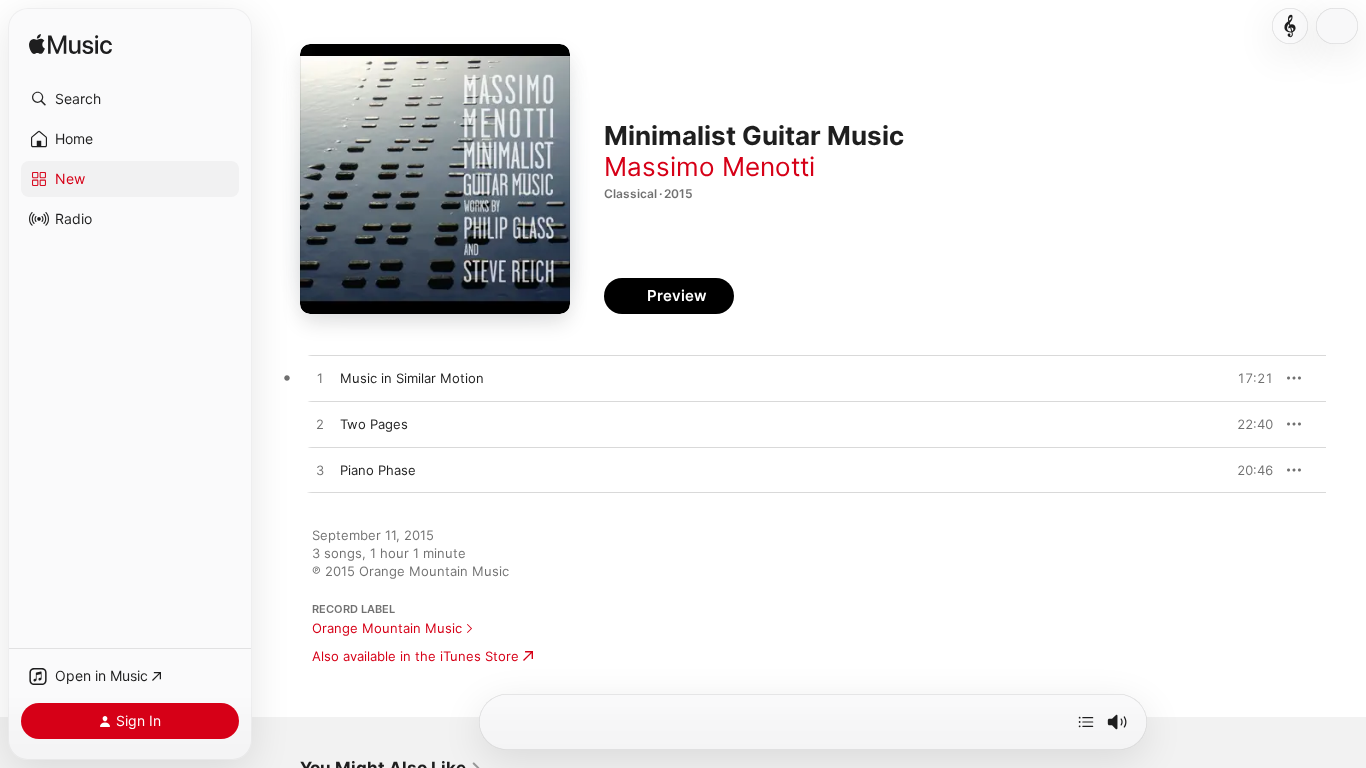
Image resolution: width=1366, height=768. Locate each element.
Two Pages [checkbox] (374, 424)
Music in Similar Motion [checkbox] (412, 378)
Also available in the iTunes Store (415, 656)
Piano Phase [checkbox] (378, 470)
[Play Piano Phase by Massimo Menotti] (320, 471)
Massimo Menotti (709, 166)
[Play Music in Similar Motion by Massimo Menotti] (320, 379)
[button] (130, 99)
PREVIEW (1251, 378)
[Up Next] (1086, 722)
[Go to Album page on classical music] (1290, 26)
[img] (70, 45)
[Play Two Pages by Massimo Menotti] (320, 425)
